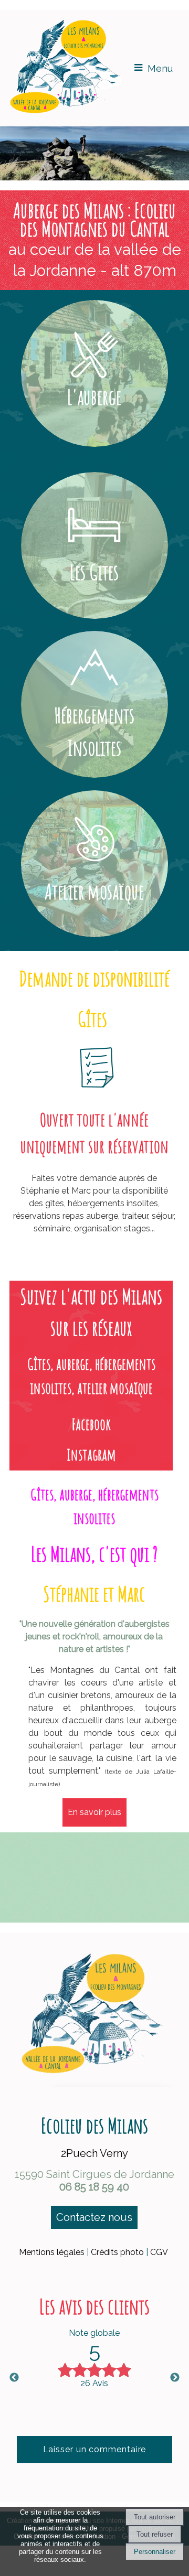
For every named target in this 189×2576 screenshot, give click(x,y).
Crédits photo (117, 2252)
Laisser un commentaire (95, 2449)
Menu (160, 68)
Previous (14, 2378)
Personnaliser (155, 2552)
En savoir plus (94, 1812)
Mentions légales (52, 2252)
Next (175, 2378)
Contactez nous (94, 2217)
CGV (159, 2252)
